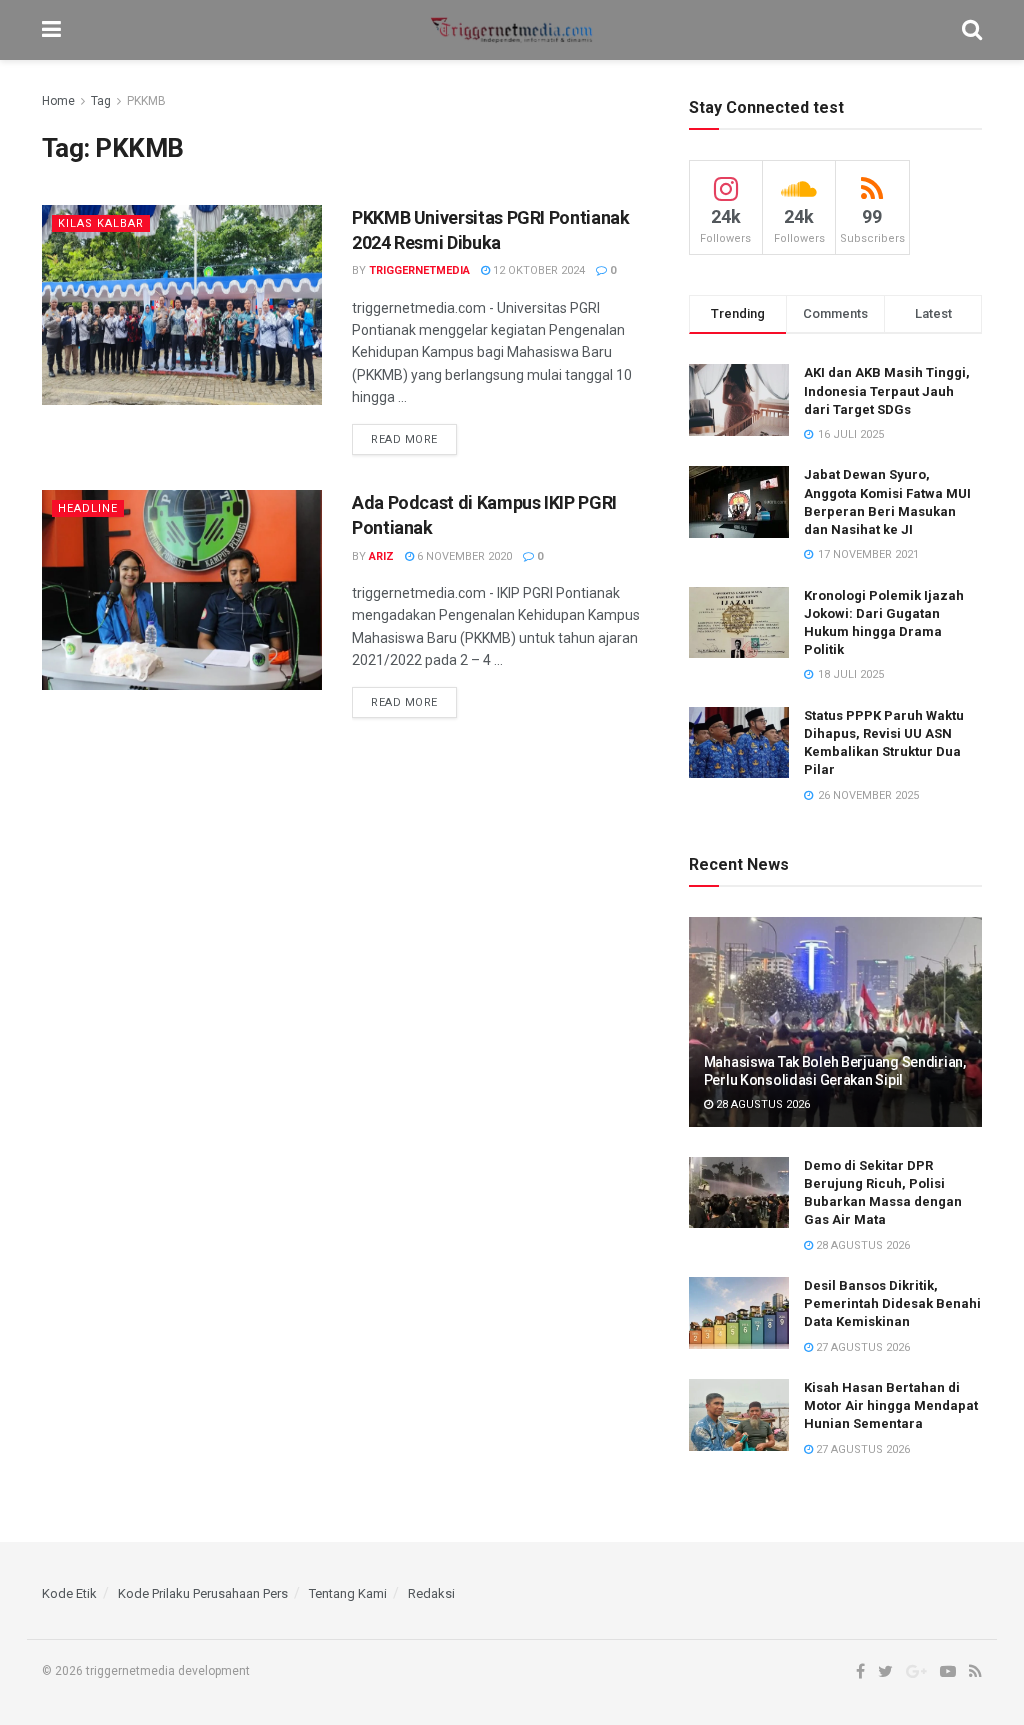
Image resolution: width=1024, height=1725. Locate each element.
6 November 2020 (463, 556)
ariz (381, 556)
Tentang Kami (348, 1593)
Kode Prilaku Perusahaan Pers (203, 1593)
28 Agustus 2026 (761, 1104)
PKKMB (146, 101)
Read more (404, 439)
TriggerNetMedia (419, 270)
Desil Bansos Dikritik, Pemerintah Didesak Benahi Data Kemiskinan (892, 1303)
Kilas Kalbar (101, 223)
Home (58, 101)
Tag (101, 101)
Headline (88, 508)
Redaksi (431, 1593)
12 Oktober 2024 (537, 270)
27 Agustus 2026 (861, 1347)
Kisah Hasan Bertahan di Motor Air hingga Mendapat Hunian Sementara (891, 1405)
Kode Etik (69, 1593)
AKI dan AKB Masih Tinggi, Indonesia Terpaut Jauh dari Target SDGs (887, 390)
